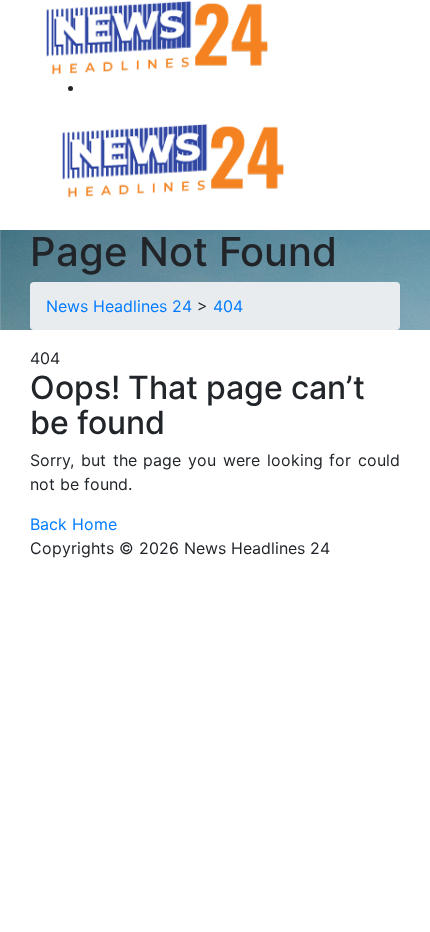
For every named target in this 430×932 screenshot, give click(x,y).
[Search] (97, 87)
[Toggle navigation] (311, 158)
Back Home (73, 524)
